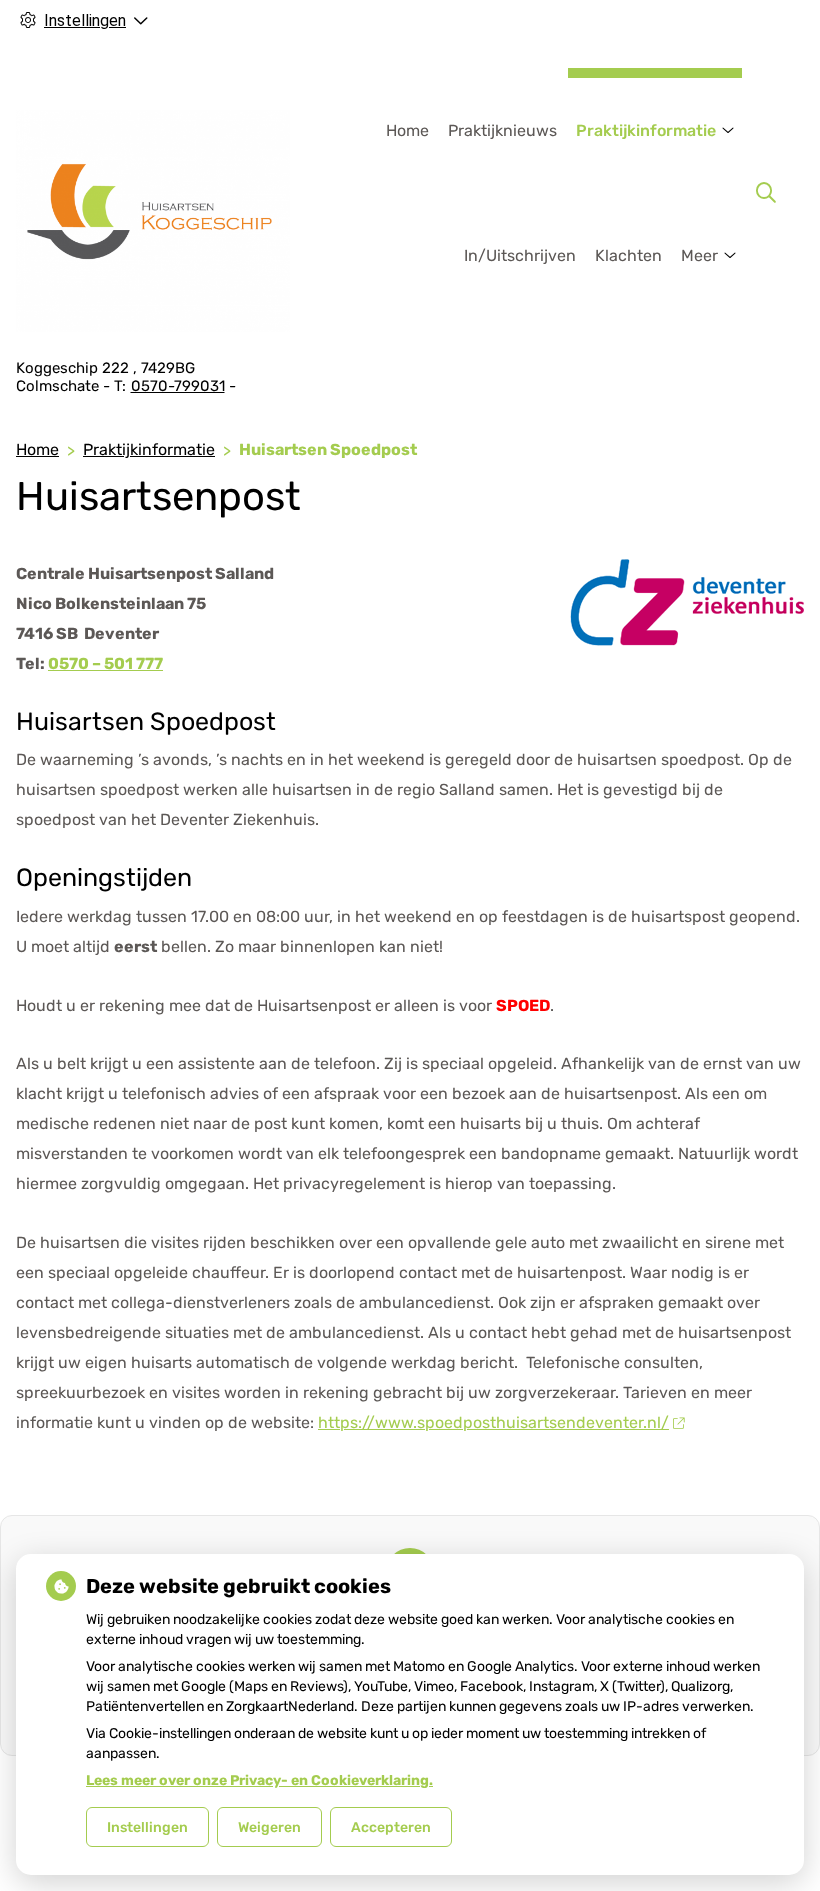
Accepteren (391, 1827)
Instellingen (147, 1827)
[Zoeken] (766, 193)
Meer (699, 255)
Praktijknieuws (502, 130)
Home (407, 130)
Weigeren (269, 1827)
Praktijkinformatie (646, 130)
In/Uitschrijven (520, 255)
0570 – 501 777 (105, 663)
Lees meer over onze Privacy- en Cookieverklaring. (259, 1780)
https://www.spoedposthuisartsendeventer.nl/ (493, 1422)
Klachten (628, 255)
